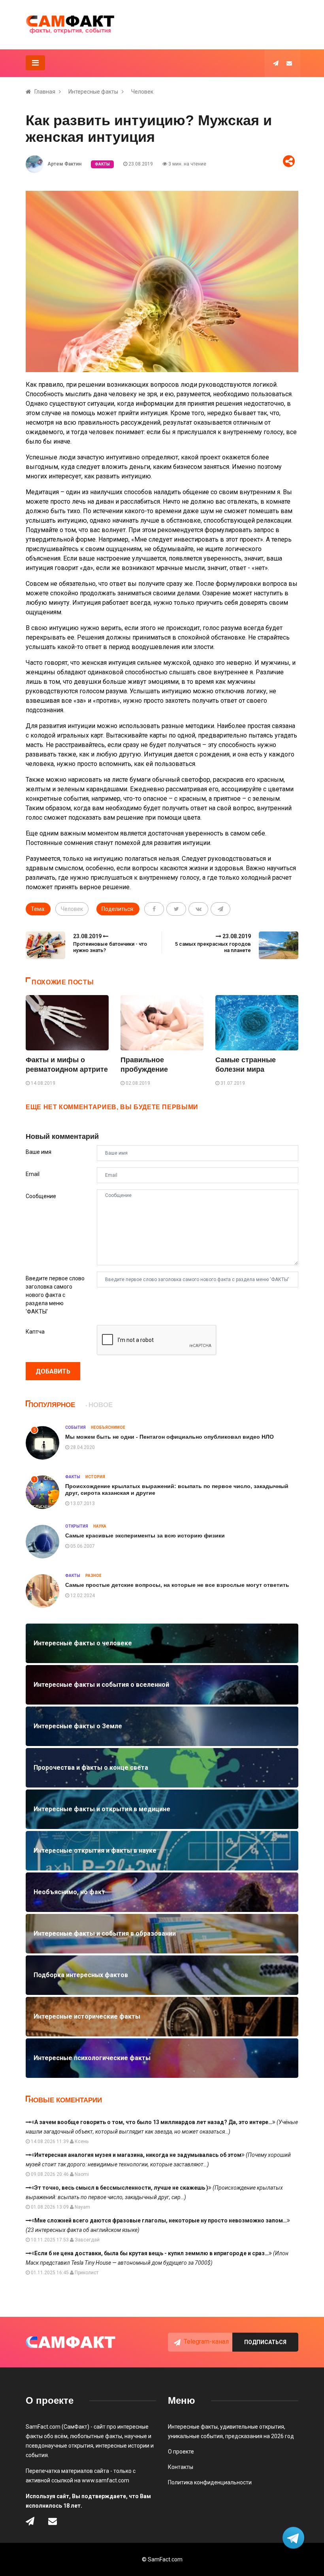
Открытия (77, 1526)
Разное (93, 1576)
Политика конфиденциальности (210, 2482)
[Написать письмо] (289, 63)
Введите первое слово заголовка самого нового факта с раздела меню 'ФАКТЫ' (55, 1295)
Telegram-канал (206, 2342)
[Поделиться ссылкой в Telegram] (220, 909)
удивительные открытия (252, 2427)
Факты (102, 164)
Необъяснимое (108, 1427)
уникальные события (195, 2436)
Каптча (35, 1332)
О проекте (181, 2452)
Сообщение (41, 1196)
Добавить (53, 1371)
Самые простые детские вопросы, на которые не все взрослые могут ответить (177, 1585)
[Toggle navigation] (35, 63)
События (75, 1427)
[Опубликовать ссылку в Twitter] (176, 909)
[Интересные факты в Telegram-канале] (294, 2539)
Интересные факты (93, 92)
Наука (100, 1526)
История (95, 1477)
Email (33, 1174)
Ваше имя (39, 1152)
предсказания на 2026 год (260, 2436)
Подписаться (265, 2342)
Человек (142, 92)
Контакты (181, 2467)
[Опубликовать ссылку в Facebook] (154, 909)
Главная (45, 92)
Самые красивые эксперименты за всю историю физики (145, 1535)
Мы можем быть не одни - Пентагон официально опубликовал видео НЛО (170, 1437)
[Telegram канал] (276, 63)
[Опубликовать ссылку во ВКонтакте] (198, 909)
